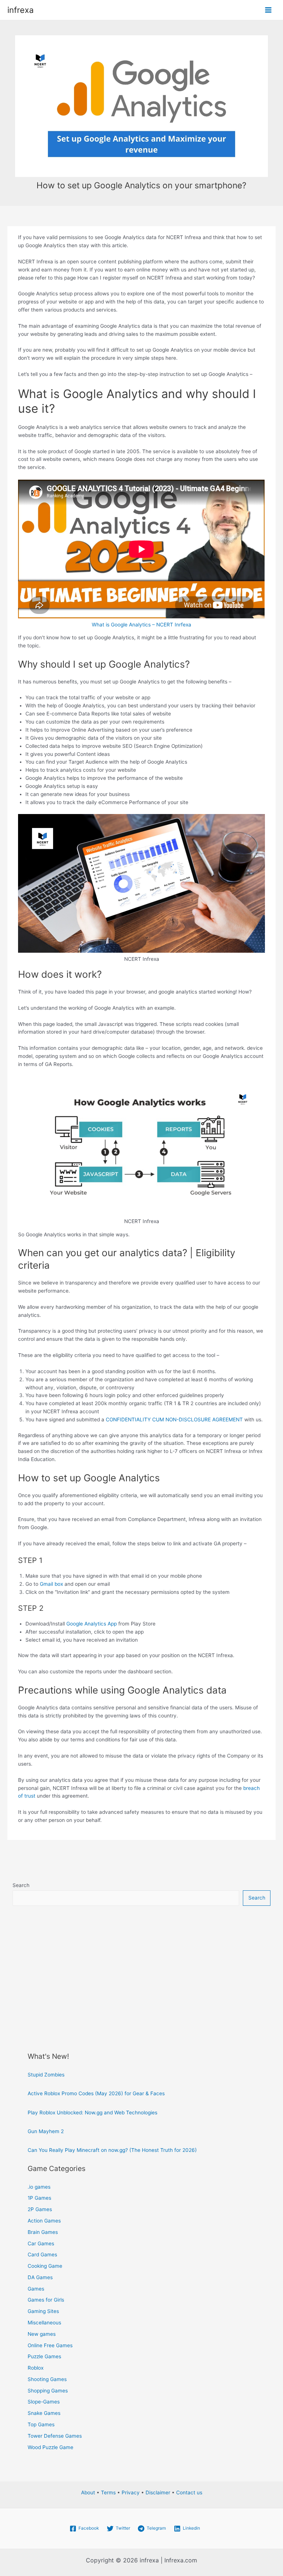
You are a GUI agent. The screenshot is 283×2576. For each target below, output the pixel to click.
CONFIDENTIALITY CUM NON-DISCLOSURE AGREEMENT (174, 1420)
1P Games (39, 2198)
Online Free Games (50, 2345)
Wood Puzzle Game (50, 2447)
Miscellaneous (44, 2323)
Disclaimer (158, 2492)
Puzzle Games (44, 2356)
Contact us (189, 2492)
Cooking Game (45, 2266)
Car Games (41, 2243)
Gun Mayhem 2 (46, 2131)
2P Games (40, 2209)
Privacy (131, 2492)
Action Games (44, 2221)
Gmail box (51, 1584)
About (88, 2492)
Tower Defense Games (55, 2436)
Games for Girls (46, 2300)
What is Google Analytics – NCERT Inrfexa (141, 625)
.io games (39, 2187)
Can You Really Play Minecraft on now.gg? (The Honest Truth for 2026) (112, 2150)
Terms (108, 2492)
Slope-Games (44, 2402)
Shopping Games (48, 2391)
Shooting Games (47, 2379)
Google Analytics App (92, 1624)
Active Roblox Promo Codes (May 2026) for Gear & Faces (96, 2093)
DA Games (40, 2277)
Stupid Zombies (46, 2075)
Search (21, 1885)
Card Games (42, 2255)
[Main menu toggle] (268, 10)
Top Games (41, 2424)
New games (42, 2334)
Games (36, 2289)
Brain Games (43, 2232)
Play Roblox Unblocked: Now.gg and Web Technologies (92, 2113)
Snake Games (44, 2413)
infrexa (20, 10)
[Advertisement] (142, 1972)
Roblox (36, 2368)
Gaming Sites (43, 2311)
